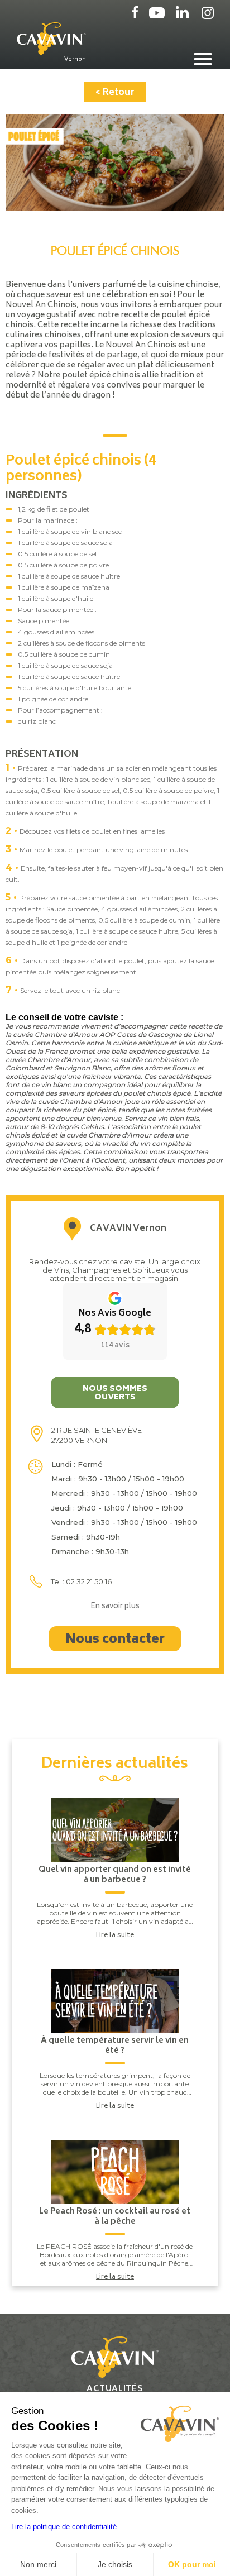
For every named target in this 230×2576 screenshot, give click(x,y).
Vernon (75, 59)
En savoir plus (115, 1607)
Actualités (115, 2389)
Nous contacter (115, 1640)
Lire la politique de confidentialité (64, 2527)
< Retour (115, 93)
